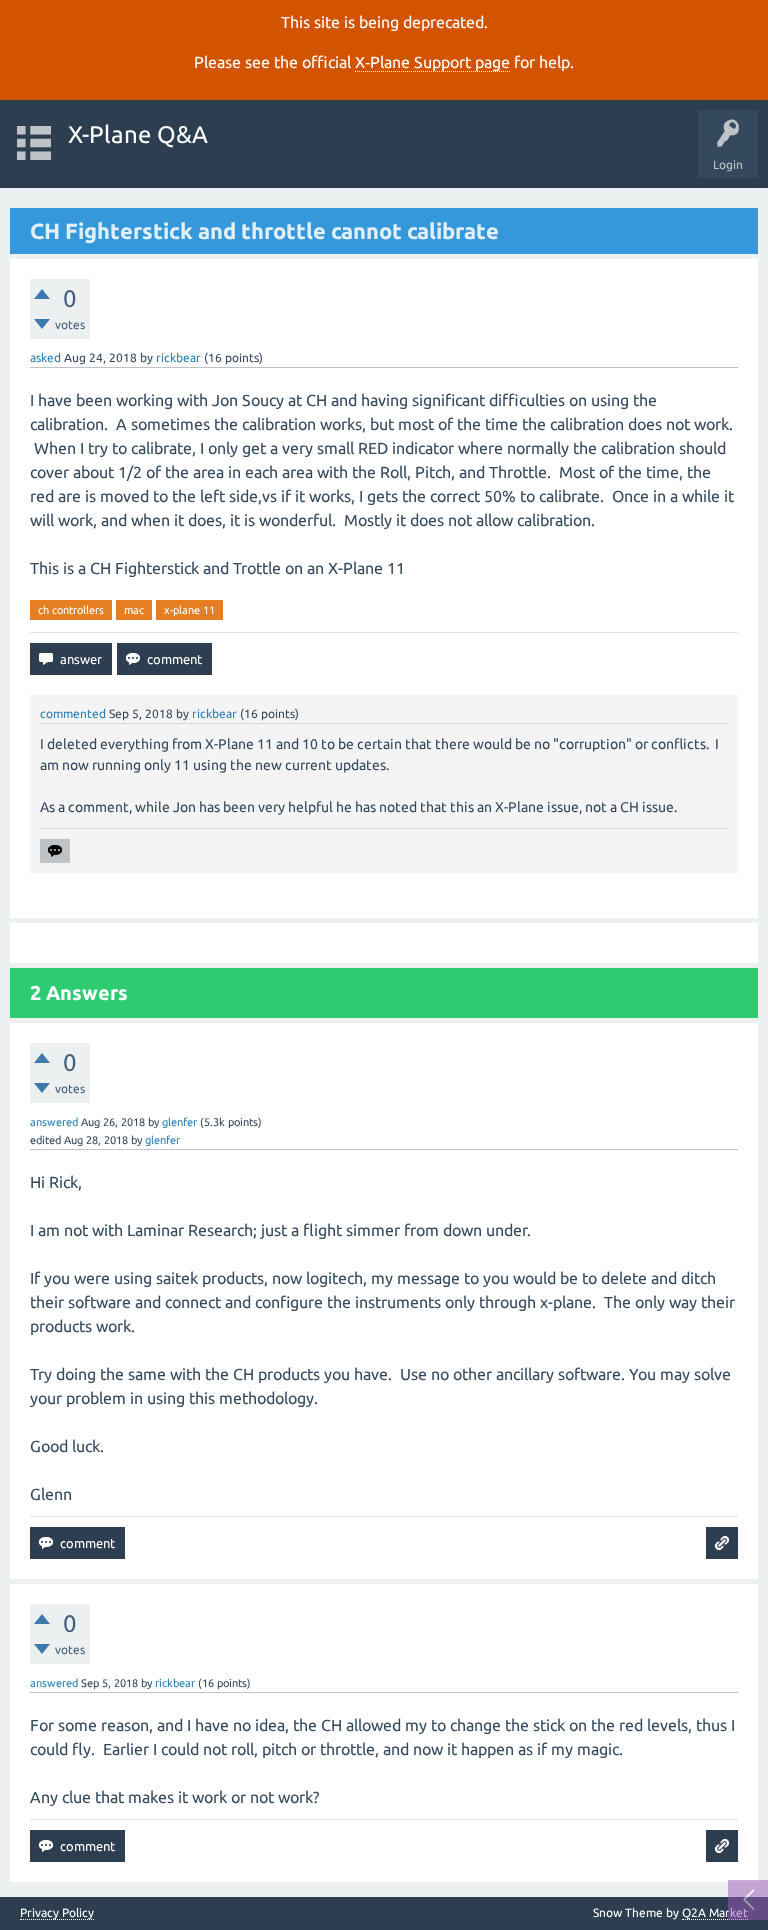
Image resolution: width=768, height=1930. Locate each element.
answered (54, 1122)
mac (134, 610)
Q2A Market (715, 1912)
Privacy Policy (57, 1913)
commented (73, 713)
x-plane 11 (189, 610)
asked (45, 357)
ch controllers (71, 610)
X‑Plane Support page (432, 62)
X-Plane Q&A (138, 134)
